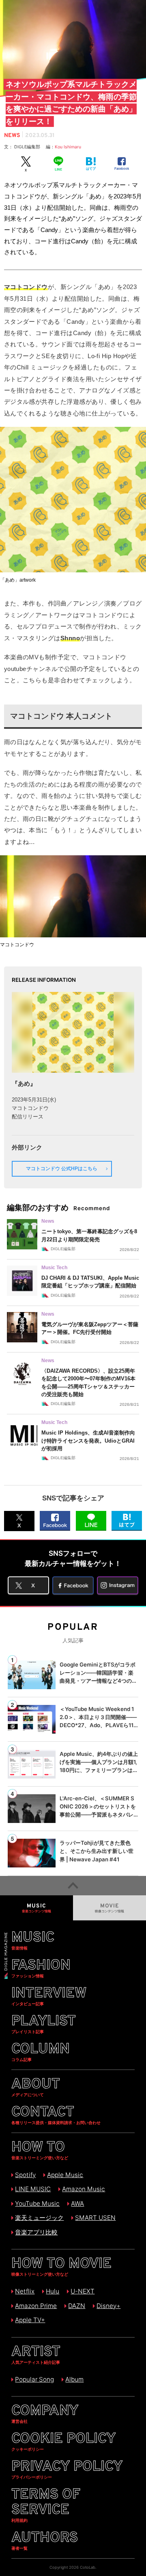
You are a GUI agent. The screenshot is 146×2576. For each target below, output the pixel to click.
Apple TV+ (30, 2320)
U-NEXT (83, 2291)
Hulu (53, 2291)
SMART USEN (95, 2218)
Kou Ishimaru (68, 147)
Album (74, 2379)
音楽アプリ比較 (36, 2232)
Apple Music (65, 2175)
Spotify (25, 2175)
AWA (77, 2204)
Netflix (25, 2291)
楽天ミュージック (39, 2218)
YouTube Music (37, 2204)
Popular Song (34, 2379)
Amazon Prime (36, 2306)
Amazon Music (84, 2189)
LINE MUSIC (33, 2189)
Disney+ (108, 2306)
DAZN (77, 2306)
